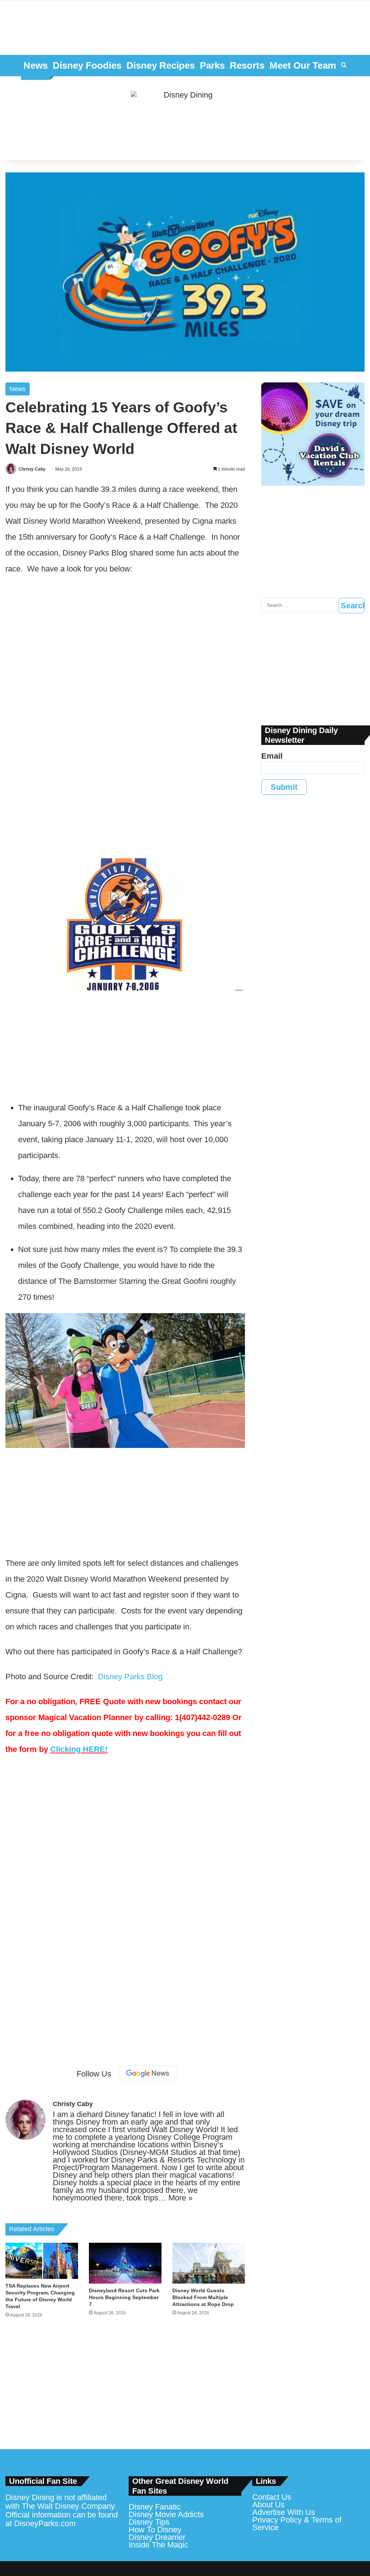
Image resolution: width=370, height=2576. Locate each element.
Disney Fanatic (155, 2507)
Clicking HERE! (79, 1749)
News (36, 65)
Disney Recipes (161, 65)
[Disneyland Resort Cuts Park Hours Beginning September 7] (125, 2263)
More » (180, 2198)
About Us (268, 2505)
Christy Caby (32, 469)
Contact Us (272, 2497)
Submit (284, 787)
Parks (212, 65)
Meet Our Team (303, 65)
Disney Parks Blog (130, 1677)
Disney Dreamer (157, 2537)
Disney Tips (149, 2522)
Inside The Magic (158, 2545)
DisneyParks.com (45, 2523)
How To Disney (155, 2530)
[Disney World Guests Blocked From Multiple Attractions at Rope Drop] (209, 2263)
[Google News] (148, 2074)
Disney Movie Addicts (166, 2514)
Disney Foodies (87, 65)
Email (272, 756)
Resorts (247, 65)
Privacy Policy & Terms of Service (297, 2524)
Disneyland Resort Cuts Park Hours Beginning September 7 (124, 2297)
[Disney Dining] (185, 118)
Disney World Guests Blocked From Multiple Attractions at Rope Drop (203, 2297)
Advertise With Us (284, 2512)
